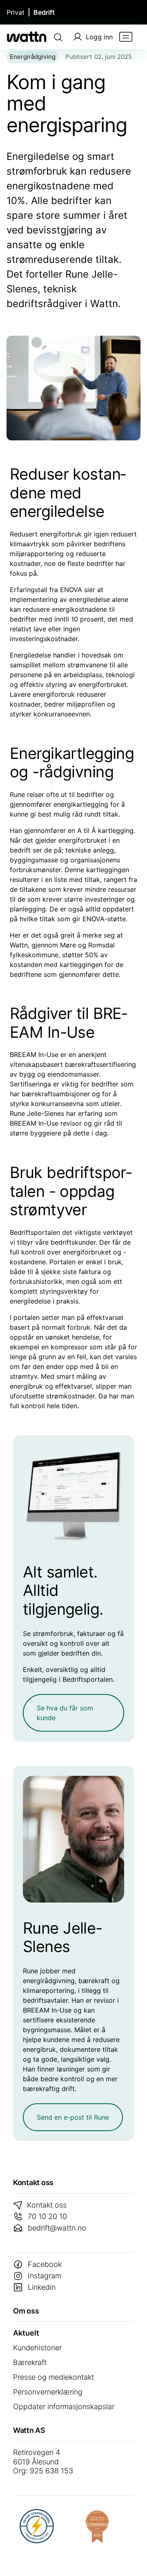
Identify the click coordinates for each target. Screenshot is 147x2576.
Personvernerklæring (48, 2392)
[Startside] (27, 37)
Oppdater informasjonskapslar (64, 2407)
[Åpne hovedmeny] (126, 37)
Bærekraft (30, 2362)
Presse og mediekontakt (53, 2377)
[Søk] (58, 37)
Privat (16, 12)
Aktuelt (26, 2333)
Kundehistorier (37, 2348)
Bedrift (44, 12)
